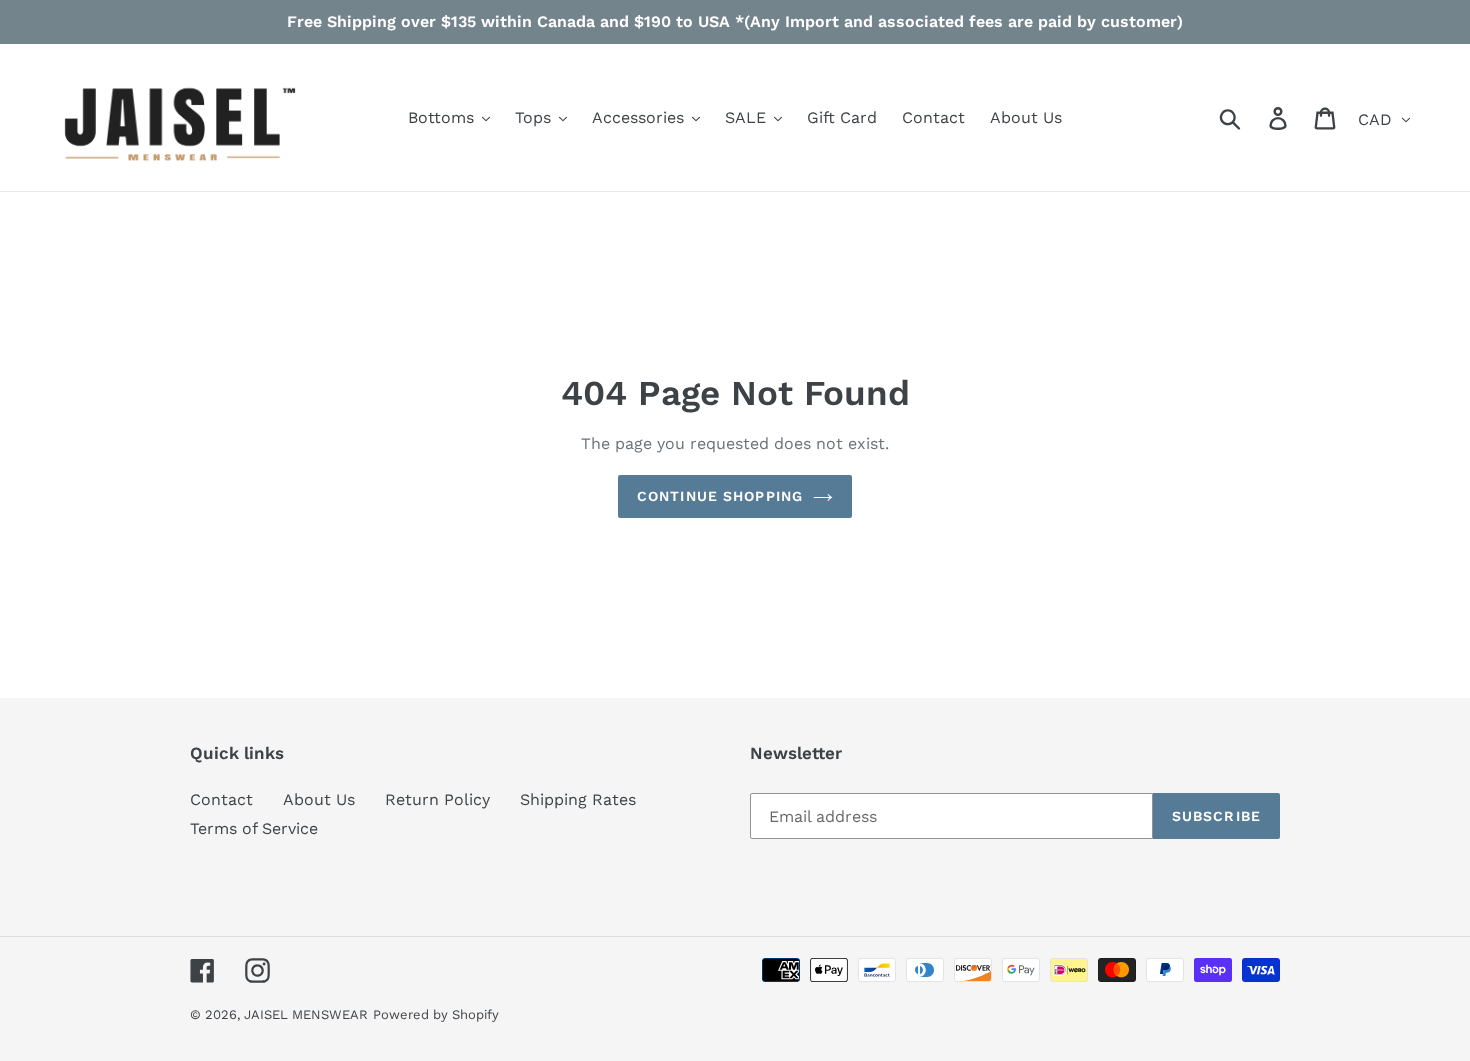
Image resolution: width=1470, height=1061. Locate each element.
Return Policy (437, 799)
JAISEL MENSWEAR (306, 1014)
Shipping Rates (578, 799)
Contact (221, 799)
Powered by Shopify (436, 1014)
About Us (319, 799)
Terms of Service (254, 828)
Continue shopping (720, 496)
